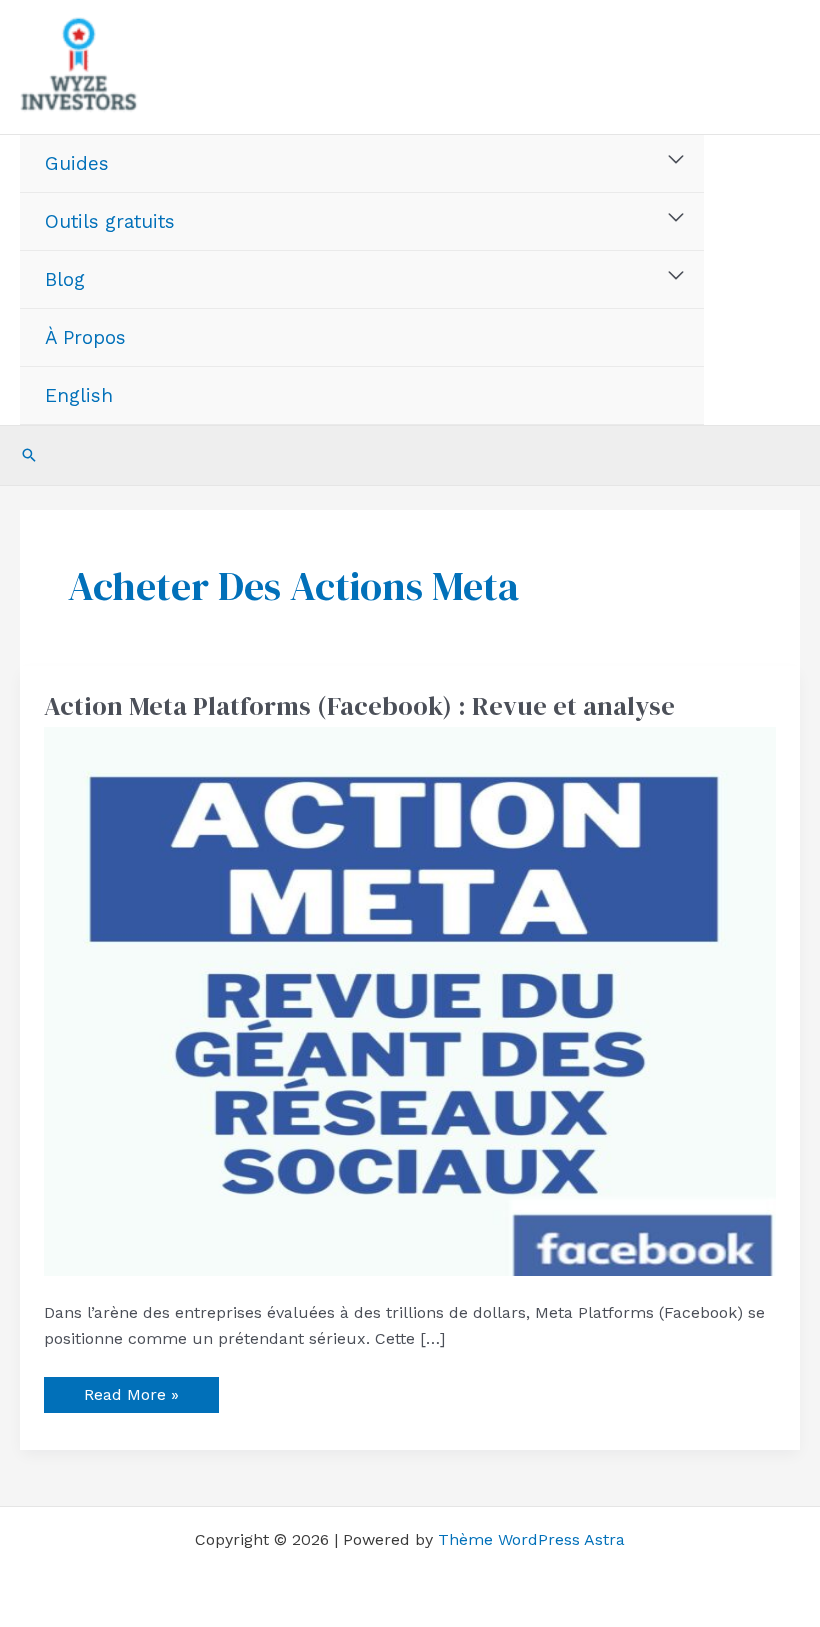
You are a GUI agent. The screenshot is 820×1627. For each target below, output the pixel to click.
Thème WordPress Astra (531, 1539)
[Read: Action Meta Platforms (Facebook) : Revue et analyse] (410, 1000)
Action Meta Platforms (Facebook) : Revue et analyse (359, 706)
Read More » (131, 1390)
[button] (29, 455)
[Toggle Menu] (676, 160)
